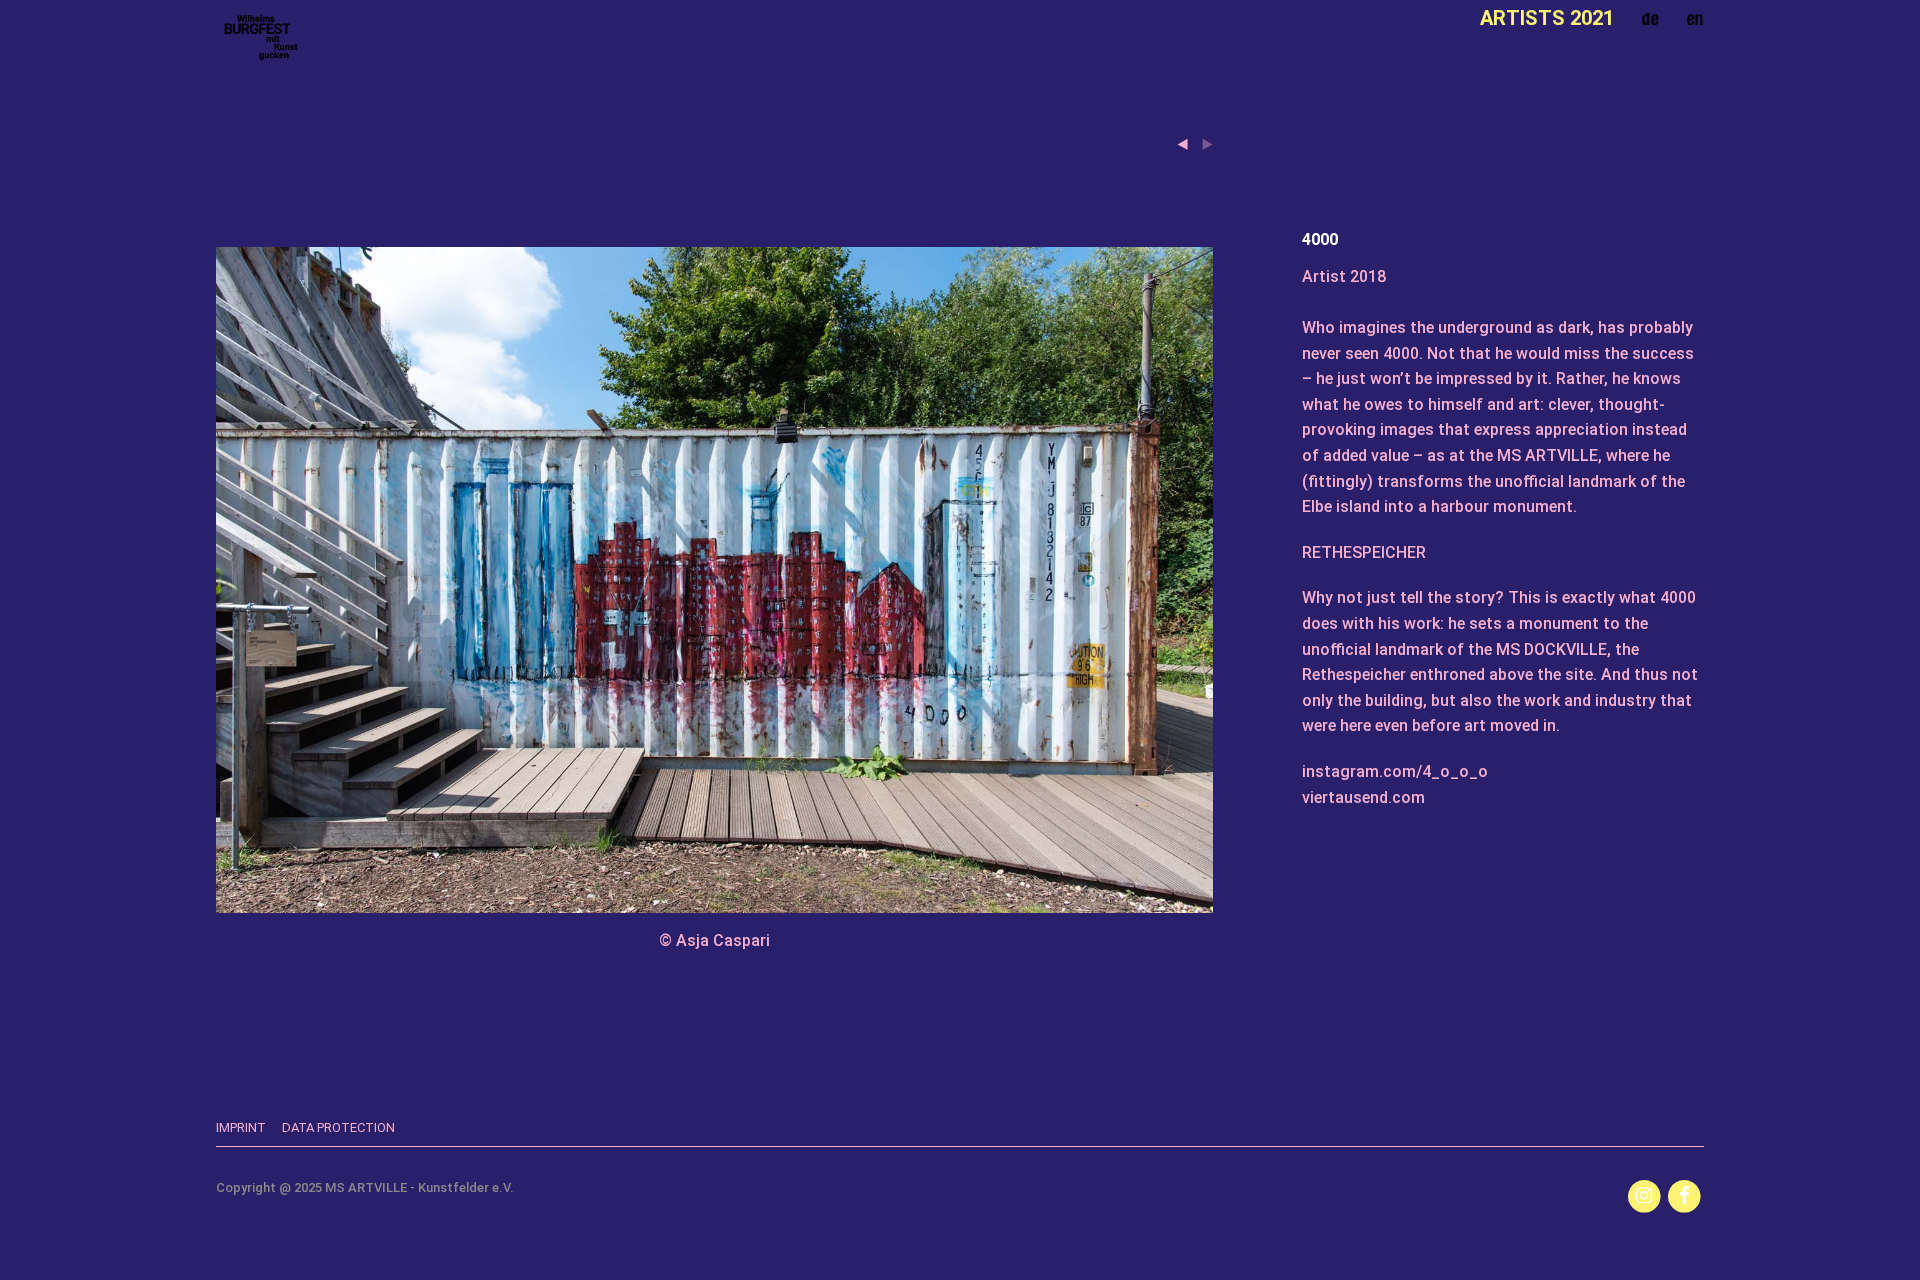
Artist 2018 (1344, 276)
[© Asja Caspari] (714, 260)
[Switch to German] (1650, 19)
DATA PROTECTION (338, 1127)
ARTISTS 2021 (1547, 18)
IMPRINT (241, 1127)
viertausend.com (1363, 797)
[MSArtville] (261, 37)
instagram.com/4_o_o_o (1395, 771)
